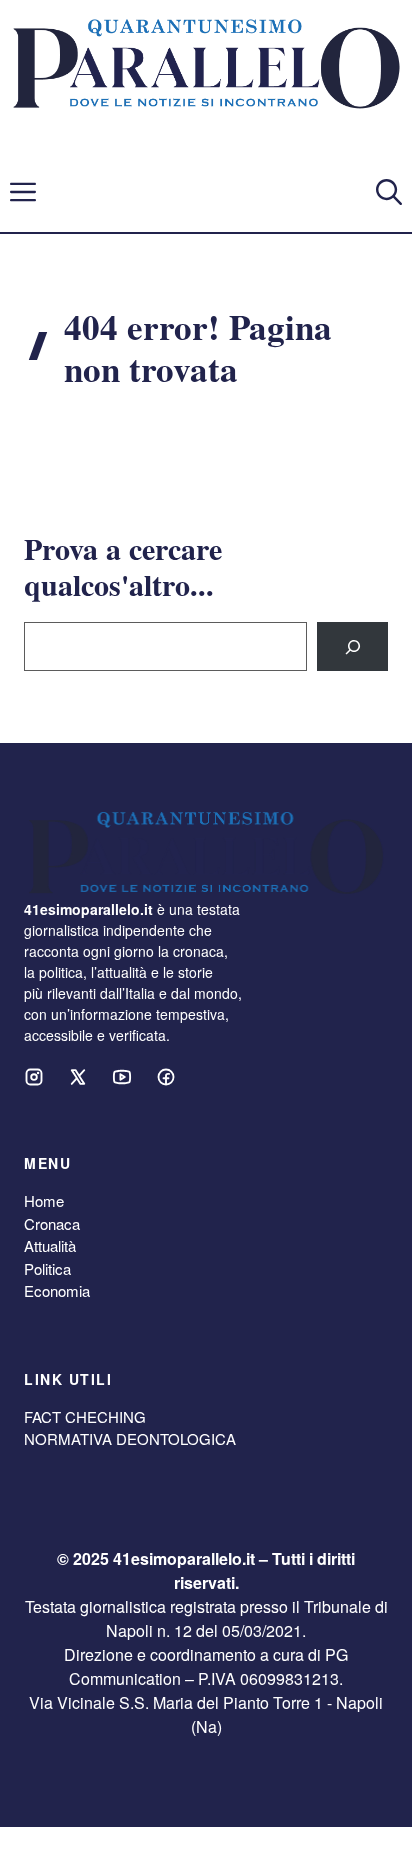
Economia (57, 1290)
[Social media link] (34, 1077)
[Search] (352, 646)
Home (44, 1200)
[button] (389, 192)
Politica (47, 1268)
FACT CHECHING (85, 1416)
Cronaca (52, 1223)
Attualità (50, 1245)
